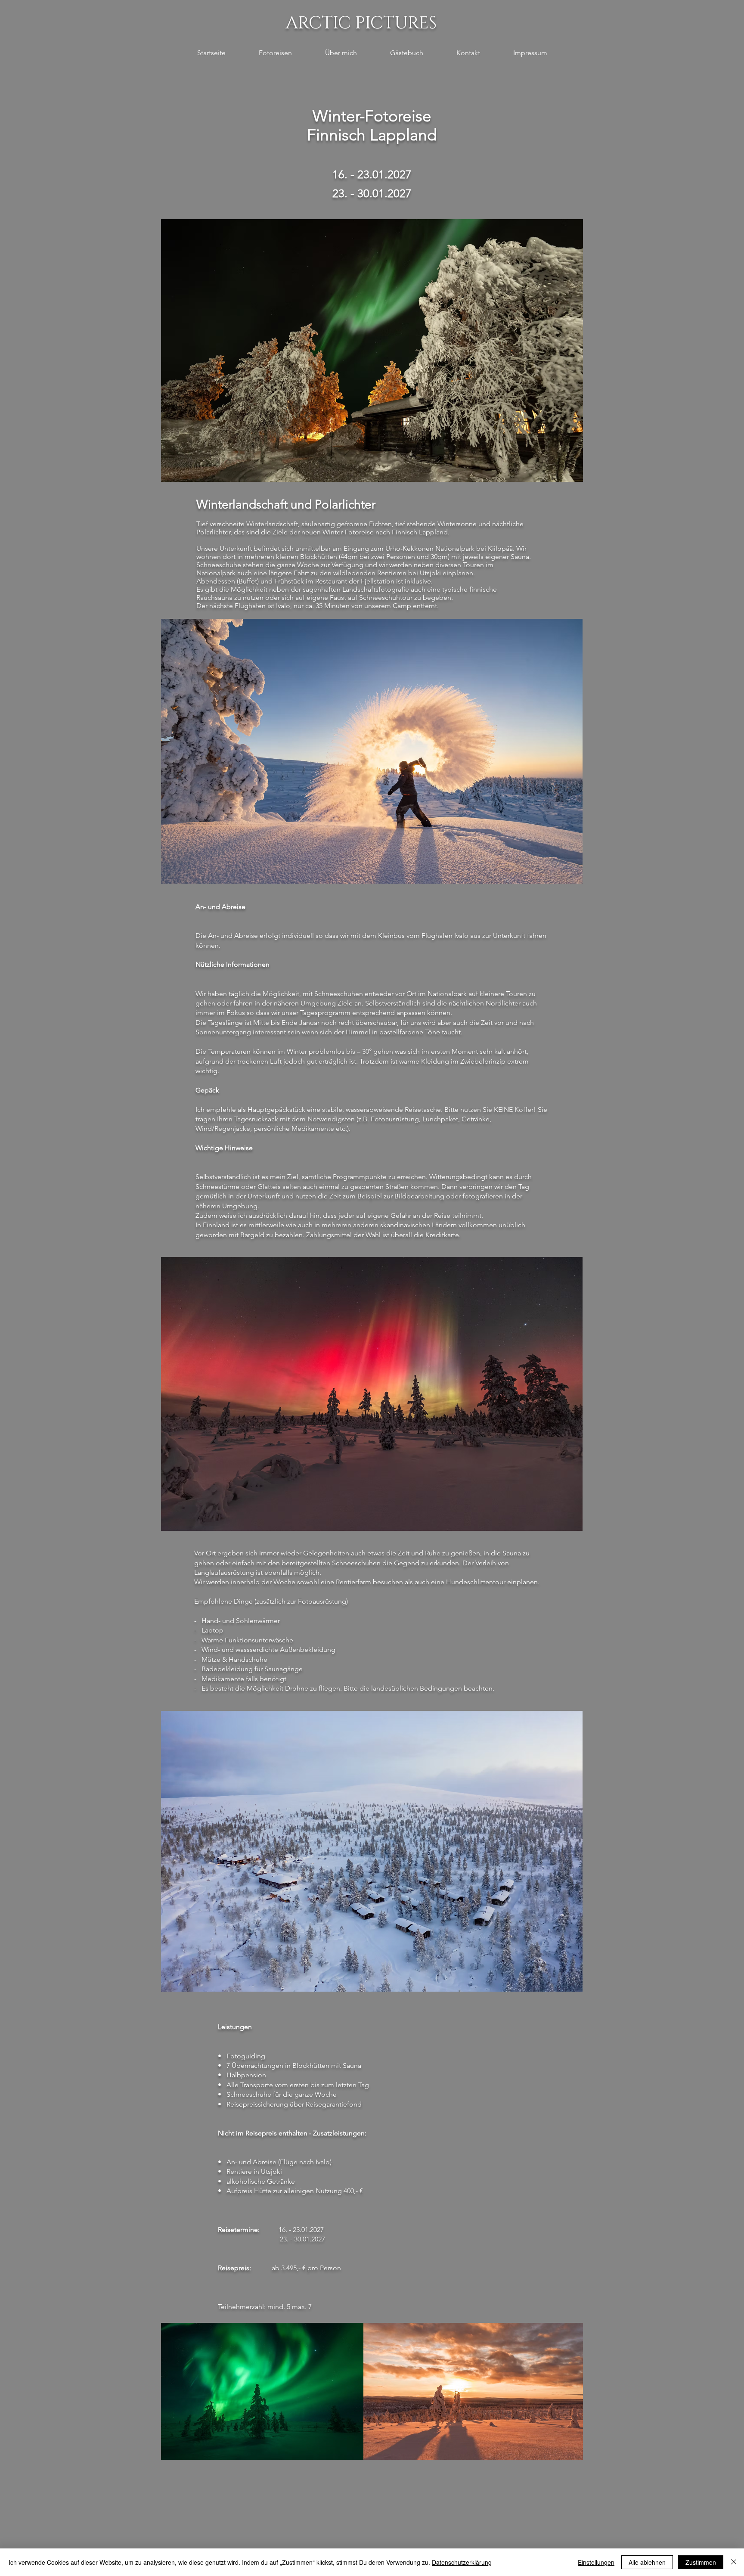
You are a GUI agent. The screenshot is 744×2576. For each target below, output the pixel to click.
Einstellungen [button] (596, 2562)
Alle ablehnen (647, 2562)
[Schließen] (734, 2562)
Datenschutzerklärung (462, 2562)
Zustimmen (701, 2562)
